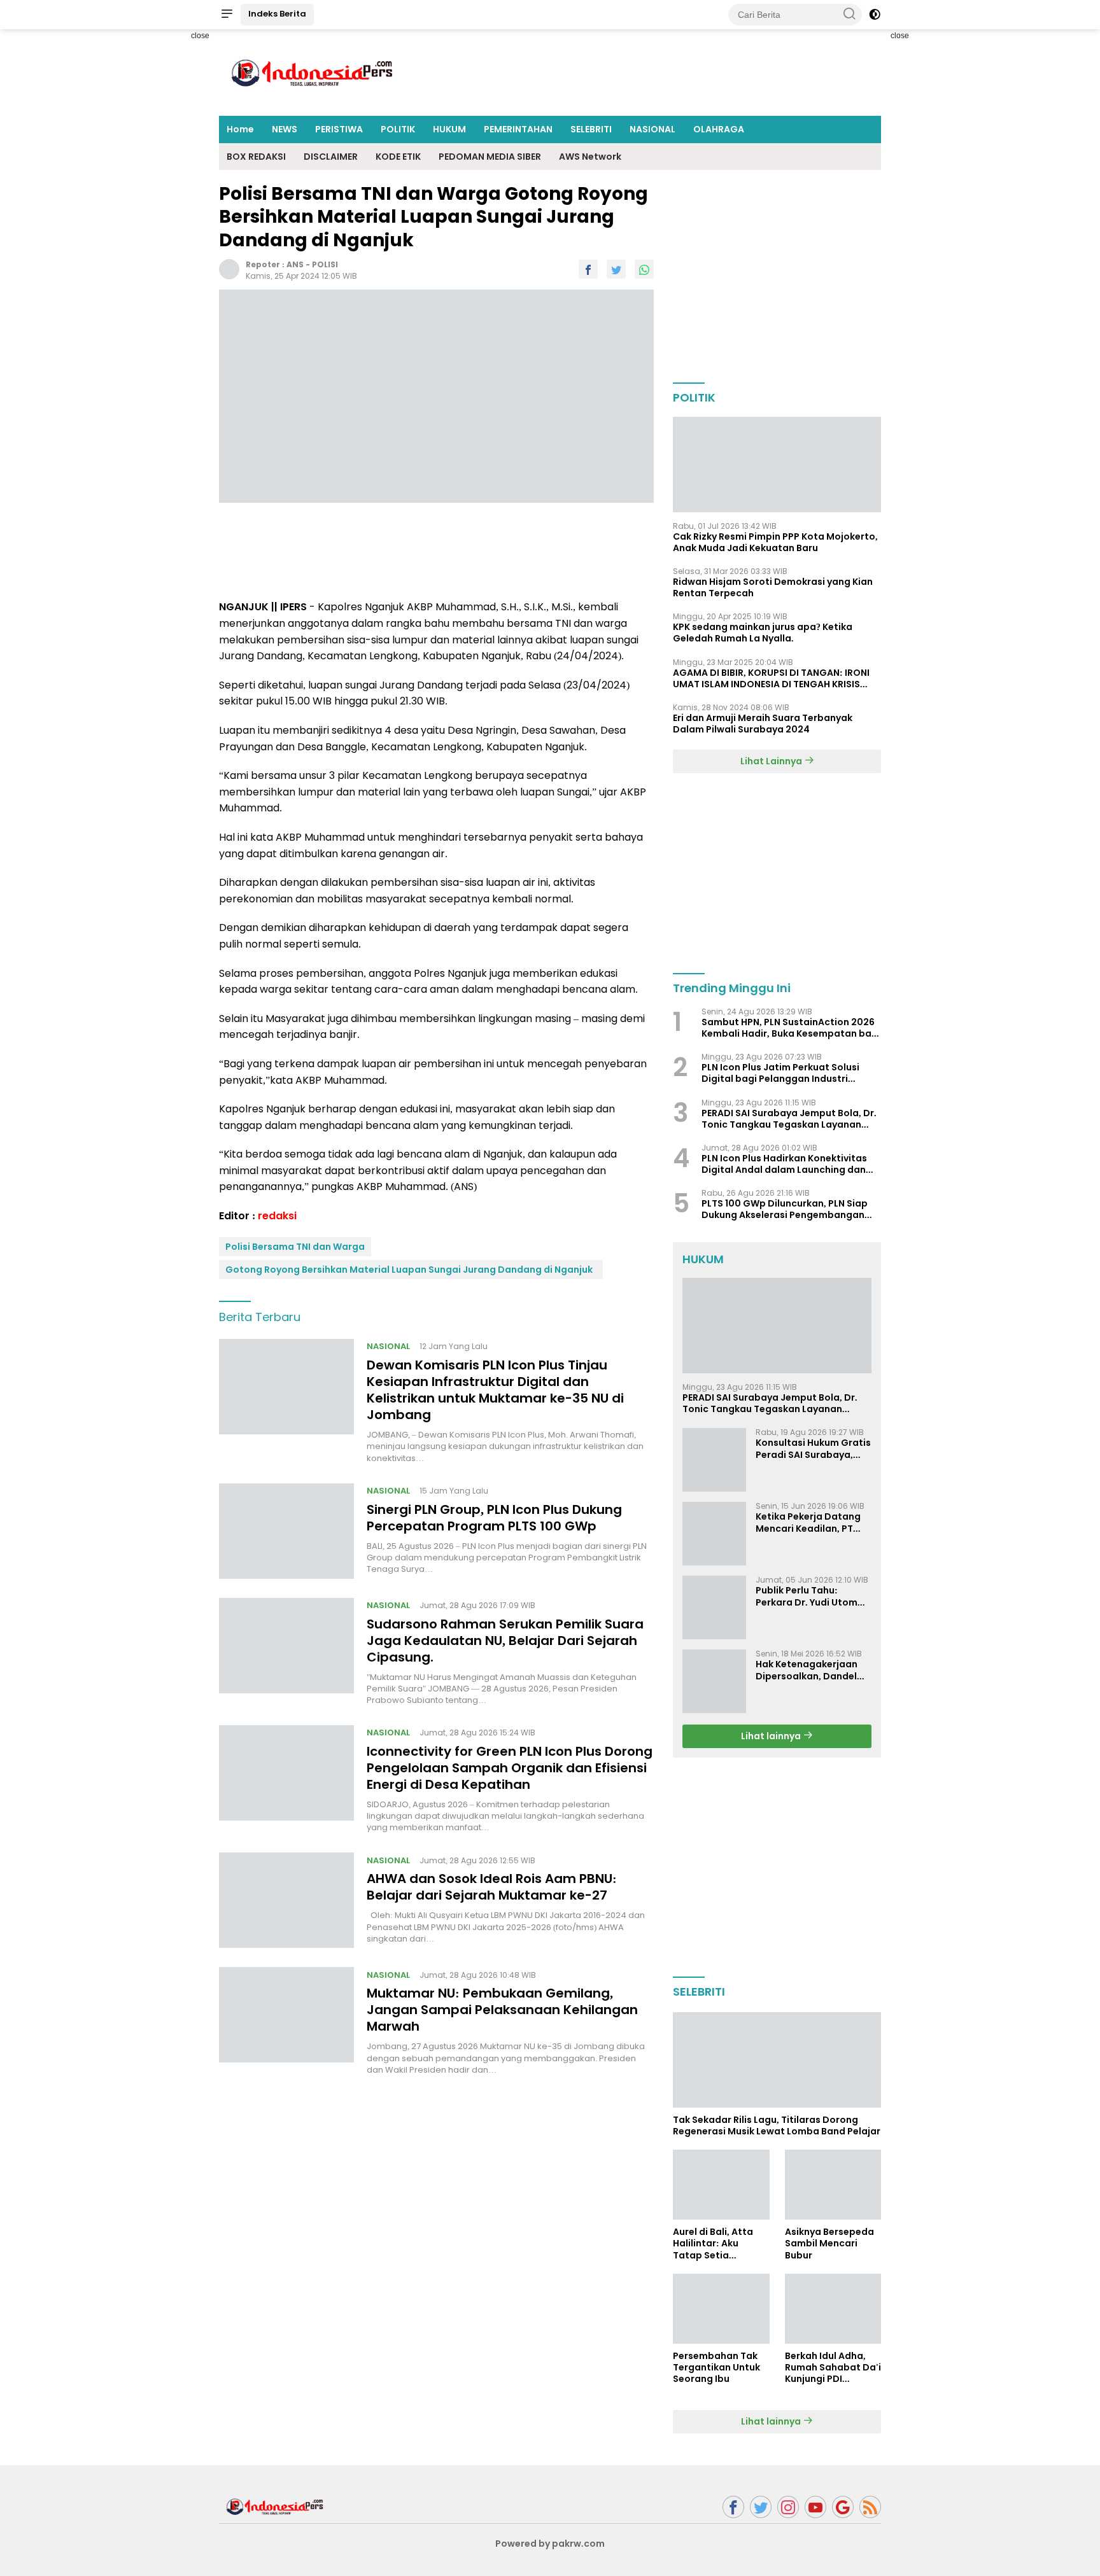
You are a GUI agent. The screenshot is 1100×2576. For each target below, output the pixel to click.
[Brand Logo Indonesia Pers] (314, 72)
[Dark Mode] (875, 15)
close (200, 36)
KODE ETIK (398, 157)
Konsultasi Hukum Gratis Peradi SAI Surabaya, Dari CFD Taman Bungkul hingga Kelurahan (813, 1448)
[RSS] (870, 2507)
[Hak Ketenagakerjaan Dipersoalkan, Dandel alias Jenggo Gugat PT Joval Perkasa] (714, 1681)
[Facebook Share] (588, 269)
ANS (295, 264)
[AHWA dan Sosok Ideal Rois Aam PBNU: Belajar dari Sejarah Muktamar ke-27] (286, 1900)
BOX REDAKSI (256, 157)
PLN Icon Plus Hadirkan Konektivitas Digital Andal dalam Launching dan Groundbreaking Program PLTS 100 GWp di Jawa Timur (784, 1164)
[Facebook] (733, 2507)
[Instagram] (788, 2507)
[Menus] (227, 15)
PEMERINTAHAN (518, 129)
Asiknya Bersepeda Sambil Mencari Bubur (829, 2243)
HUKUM (449, 129)
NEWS (285, 129)
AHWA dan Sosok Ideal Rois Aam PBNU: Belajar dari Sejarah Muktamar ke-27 (492, 1887)
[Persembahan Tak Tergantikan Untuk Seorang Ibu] (721, 2309)
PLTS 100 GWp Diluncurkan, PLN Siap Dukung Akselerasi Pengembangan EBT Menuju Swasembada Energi (785, 1209)
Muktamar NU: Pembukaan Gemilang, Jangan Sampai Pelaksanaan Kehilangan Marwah (502, 2010)
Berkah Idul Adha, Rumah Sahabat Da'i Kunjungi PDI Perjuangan (833, 2368)
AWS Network (590, 157)
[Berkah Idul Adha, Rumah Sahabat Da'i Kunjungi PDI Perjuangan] (833, 2309)
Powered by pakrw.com (550, 2544)
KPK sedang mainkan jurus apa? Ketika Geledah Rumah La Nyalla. (763, 633)
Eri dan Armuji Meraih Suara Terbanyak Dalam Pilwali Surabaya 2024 (763, 724)
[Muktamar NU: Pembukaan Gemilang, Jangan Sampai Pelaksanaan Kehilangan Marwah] (286, 2021)
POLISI (325, 264)
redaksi (277, 1216)
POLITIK (398, 129)
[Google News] (843, 2507)
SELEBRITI (591, 129)
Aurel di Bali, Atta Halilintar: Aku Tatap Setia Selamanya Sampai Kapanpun (718, 2243)
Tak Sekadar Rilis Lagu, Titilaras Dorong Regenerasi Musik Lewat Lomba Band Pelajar (777, 2125)
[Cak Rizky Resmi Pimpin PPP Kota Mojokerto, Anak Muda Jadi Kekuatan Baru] (777, 465)
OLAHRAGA (719, 129)
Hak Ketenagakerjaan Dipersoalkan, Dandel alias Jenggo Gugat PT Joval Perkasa (809, 1670)
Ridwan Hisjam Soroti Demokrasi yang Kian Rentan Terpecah (773, 587)
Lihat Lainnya (772, 761)
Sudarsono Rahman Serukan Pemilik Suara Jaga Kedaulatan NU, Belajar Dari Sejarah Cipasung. (505, 1641)
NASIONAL (652, 129)
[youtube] (815, 2507)
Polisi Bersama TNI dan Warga (295, 1247)
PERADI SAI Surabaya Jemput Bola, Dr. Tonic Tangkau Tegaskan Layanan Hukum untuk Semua (789, 1119)
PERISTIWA (339, 129)
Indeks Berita (277, 14)
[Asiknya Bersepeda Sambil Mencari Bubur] (833, 2185)
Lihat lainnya (772, 1736)
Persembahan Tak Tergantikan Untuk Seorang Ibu (716, 2368)
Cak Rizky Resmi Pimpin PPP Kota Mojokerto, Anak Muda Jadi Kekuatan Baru (775, 542)
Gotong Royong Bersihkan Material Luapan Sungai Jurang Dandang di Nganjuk (411, 1270)
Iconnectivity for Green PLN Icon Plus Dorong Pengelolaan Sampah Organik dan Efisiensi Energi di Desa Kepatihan (510, 1768)
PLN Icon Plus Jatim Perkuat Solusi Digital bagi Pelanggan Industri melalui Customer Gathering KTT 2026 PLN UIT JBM (791, 1073)
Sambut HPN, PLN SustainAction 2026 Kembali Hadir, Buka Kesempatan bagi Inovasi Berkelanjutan (791, 1028)
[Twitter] (761, 2507)
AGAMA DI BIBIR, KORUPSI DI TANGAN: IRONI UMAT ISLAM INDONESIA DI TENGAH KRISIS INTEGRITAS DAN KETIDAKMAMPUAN (771, 678)
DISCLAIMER (331, 157)
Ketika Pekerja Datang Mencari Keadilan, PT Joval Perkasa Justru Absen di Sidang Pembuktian (808, 1522)
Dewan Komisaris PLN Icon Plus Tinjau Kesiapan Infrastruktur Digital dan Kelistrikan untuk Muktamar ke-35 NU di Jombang (495, 1390)
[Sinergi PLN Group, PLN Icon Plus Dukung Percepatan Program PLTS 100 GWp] (286, 1531)
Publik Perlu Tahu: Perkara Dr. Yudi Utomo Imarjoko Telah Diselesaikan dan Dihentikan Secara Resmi (810, 1596)
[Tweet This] (616, 269)
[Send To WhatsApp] (644, 269)
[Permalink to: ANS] (229, 269)
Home (240, 129)
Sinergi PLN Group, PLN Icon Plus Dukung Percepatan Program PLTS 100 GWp (494, 1518)
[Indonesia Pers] (276, 2506)
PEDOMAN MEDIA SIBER (490, 157)
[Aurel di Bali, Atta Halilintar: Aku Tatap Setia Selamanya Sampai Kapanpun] (721, 2185)
